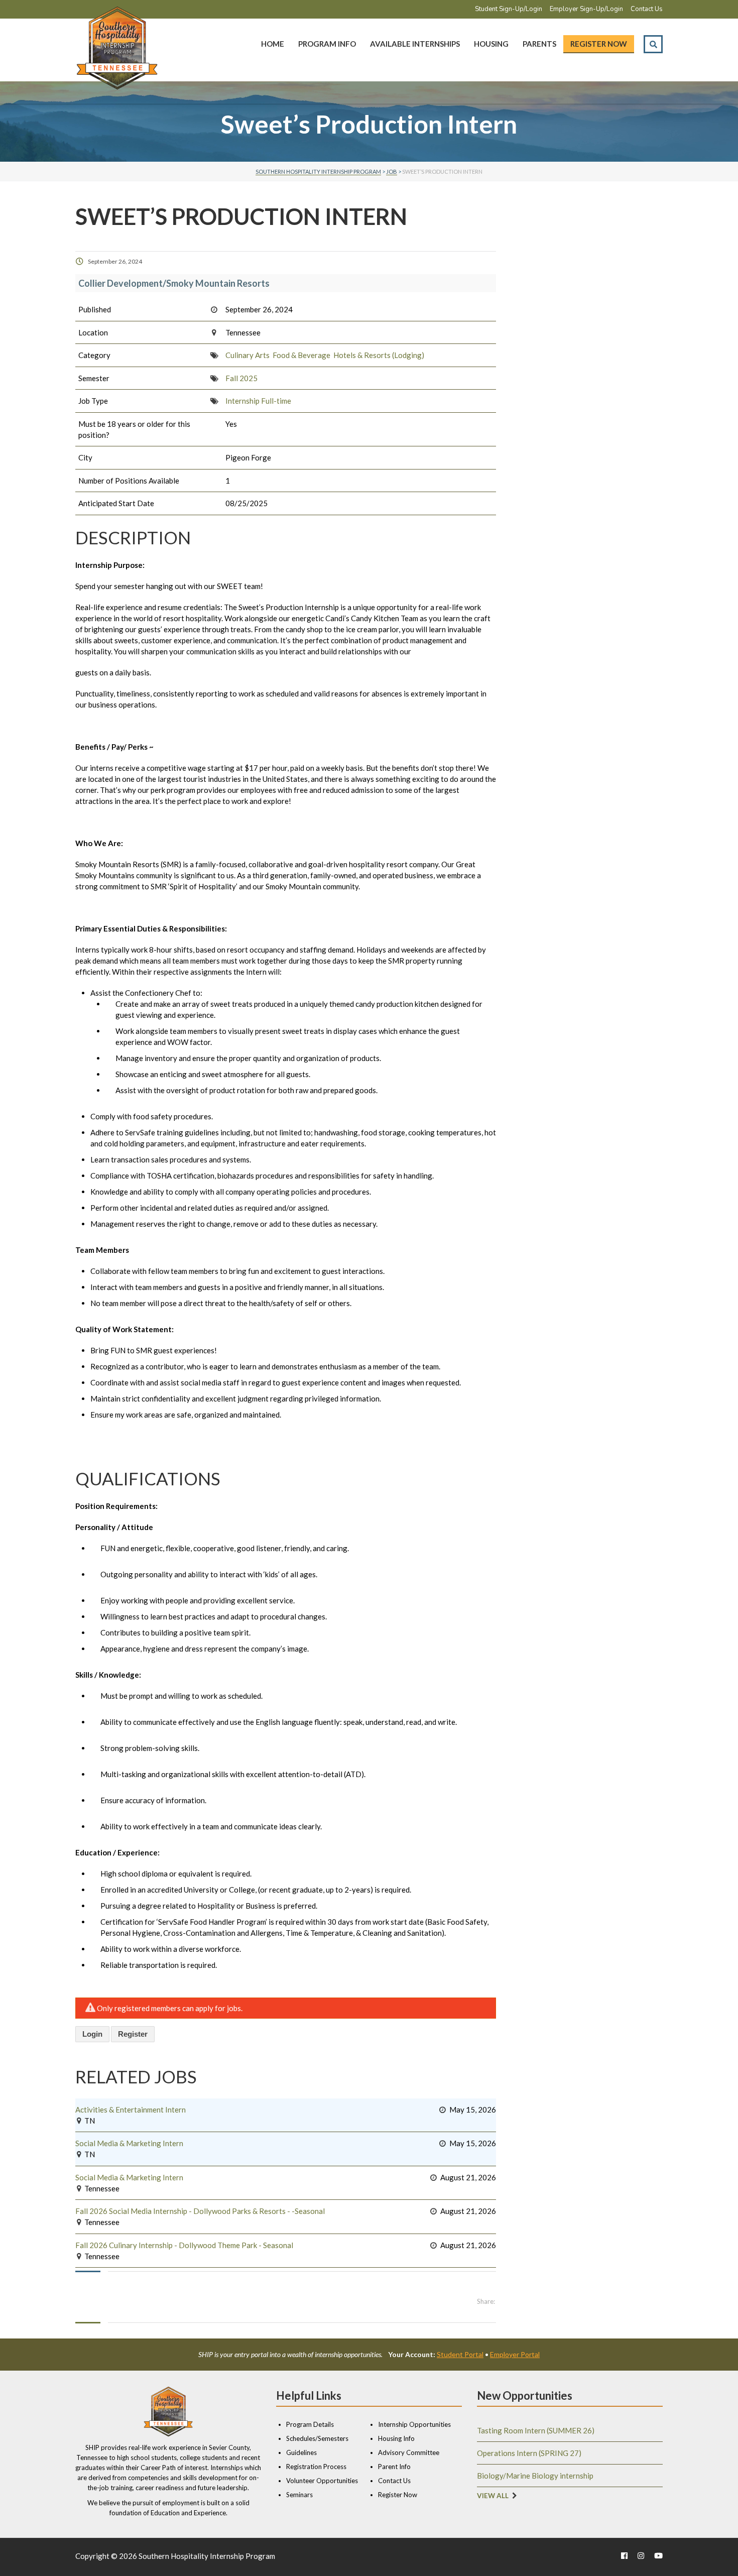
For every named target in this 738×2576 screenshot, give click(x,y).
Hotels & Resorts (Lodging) (379, 355)
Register (133, 2034)
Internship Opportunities (414, 2424)
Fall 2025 (241, 378)
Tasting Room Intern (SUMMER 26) (536, 2430)
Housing (491, 44)
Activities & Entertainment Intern (131, 2110)
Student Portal (460, 2354)
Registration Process (316, 2467)
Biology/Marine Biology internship (535, 2476)
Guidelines (301, 2452)
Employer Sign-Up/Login (586, 9)
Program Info (327, 44)
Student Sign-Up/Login (509, 9)
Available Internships (415, 44)
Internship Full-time (258, 401)
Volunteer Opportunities (322, 2481)
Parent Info (394, 2467)
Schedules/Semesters (317, 2438)
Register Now (599, 44)
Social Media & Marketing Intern (129, 2143)
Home (273, 44)
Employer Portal (515, 2354)
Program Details (310, 2424)
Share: (486, 2301)
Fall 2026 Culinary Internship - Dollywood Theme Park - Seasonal (184, 2245)
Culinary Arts (248, 355)
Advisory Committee (409, 2452)
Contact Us (647, 9)
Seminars (299, 2495)
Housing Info (396, 2438)
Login (92, 2034)
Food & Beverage (301, 355)
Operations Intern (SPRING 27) (529, 2453)
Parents (539, 44)
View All (493, 2496)
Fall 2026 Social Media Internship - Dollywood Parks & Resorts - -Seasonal (200, 2211)
